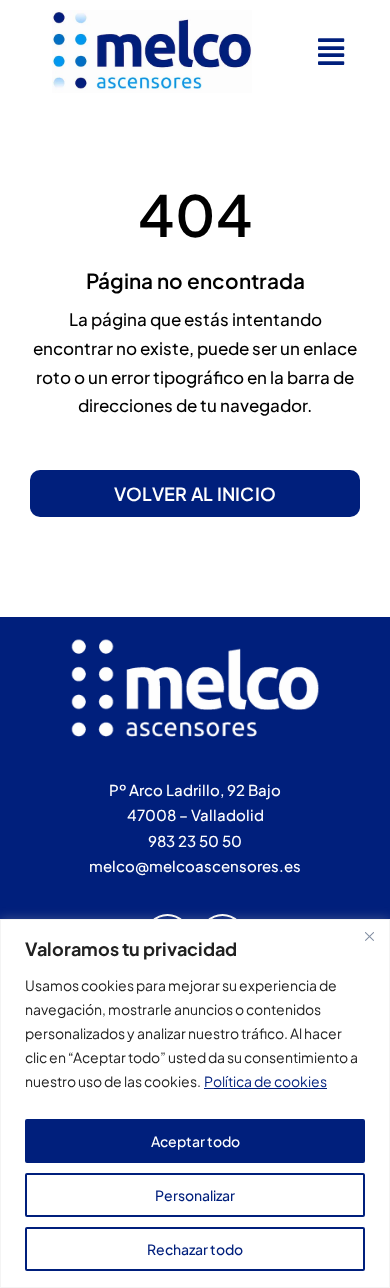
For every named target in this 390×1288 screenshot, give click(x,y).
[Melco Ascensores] (152, 18)
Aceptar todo (195, 1141)
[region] (195, 1103)
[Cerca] (369, 936)
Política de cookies (265, 1081)
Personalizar (195, 1195)
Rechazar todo (195, 1249)
